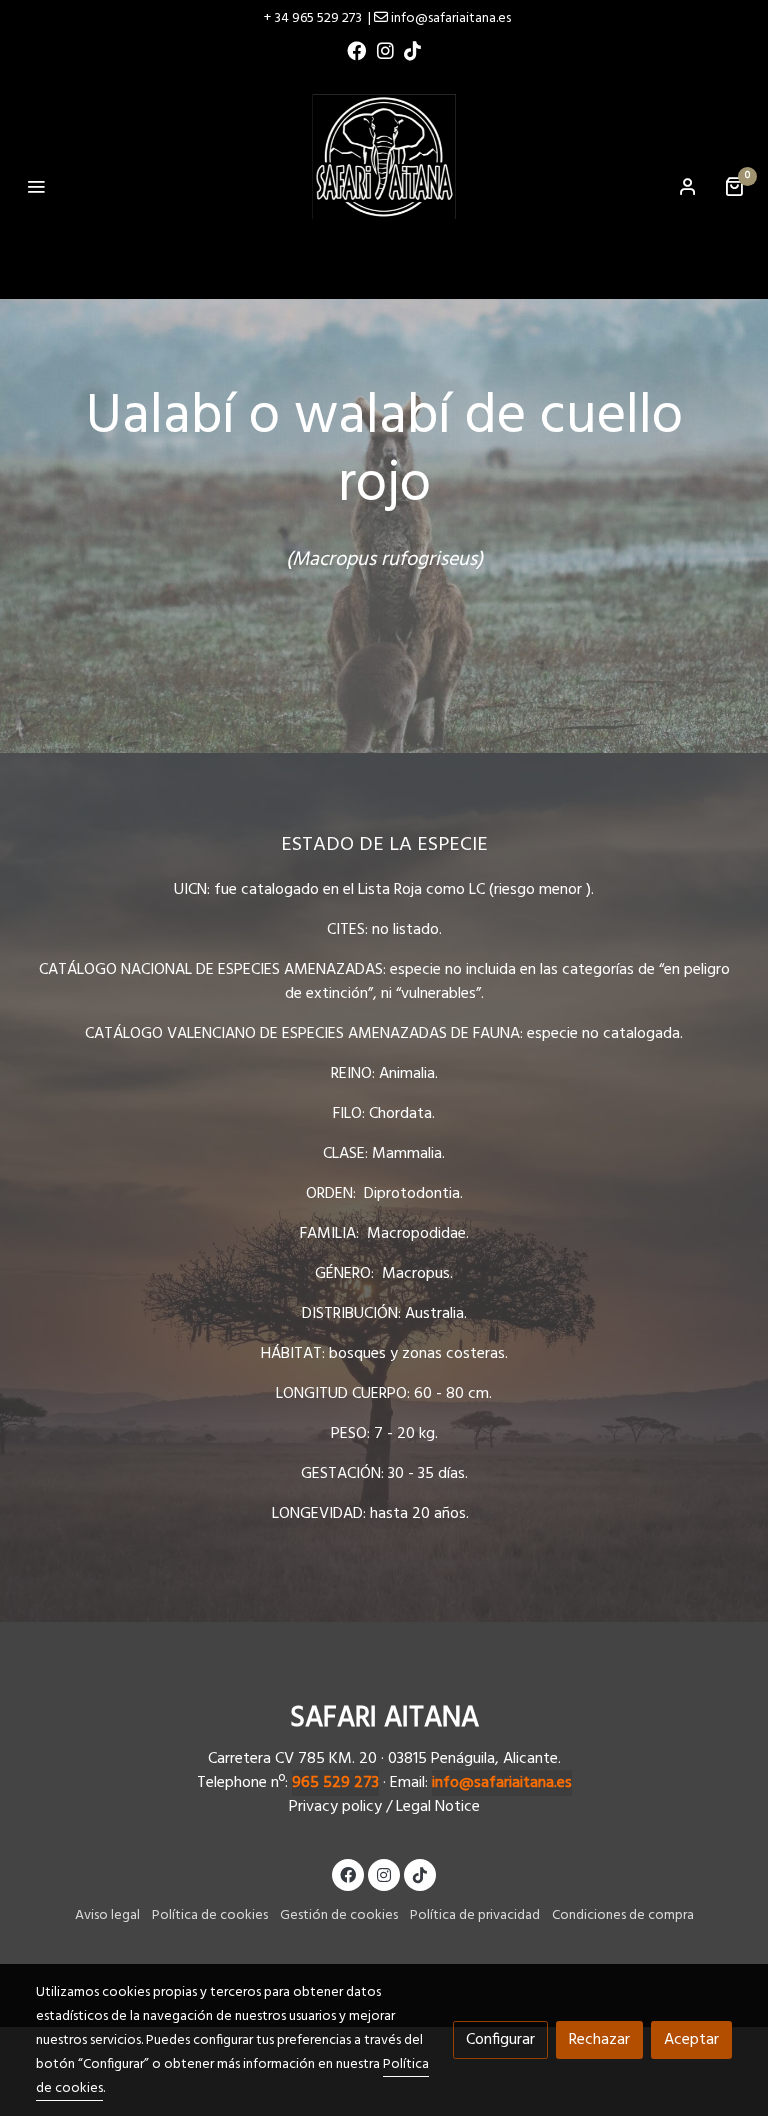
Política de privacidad (475, 1915)
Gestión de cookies (339, 1915)
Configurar (500, 2040)
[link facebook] (356, 49)
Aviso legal (107, 1915)
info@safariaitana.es (502, 1783)
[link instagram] (385, 49)
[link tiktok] (412, 49)
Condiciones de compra (623, 1915)
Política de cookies (210, 1915)
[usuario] (688, 186)
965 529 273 (335, 1783)
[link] (384, 186)
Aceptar (691, 2040)
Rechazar (599, 2040)
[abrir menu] (36, 186)
